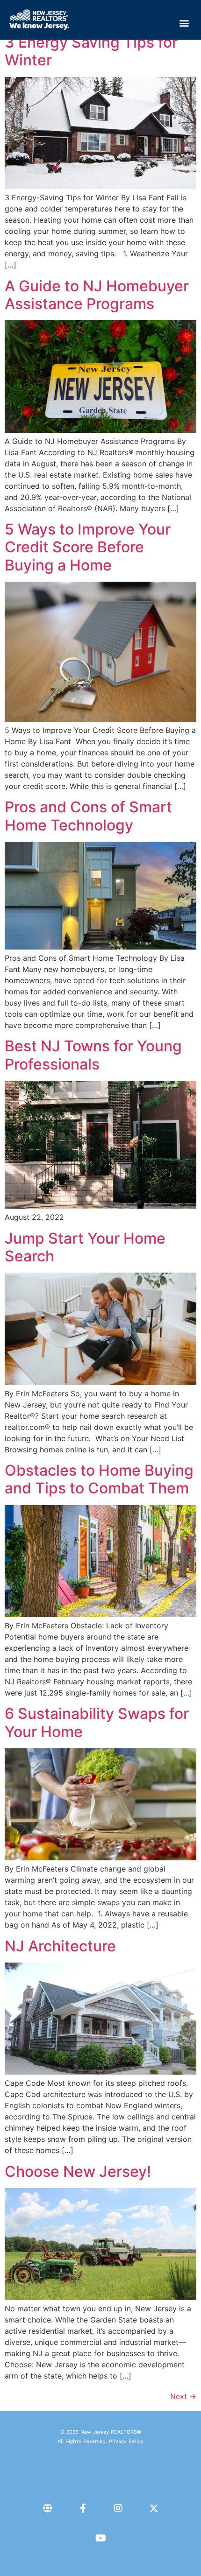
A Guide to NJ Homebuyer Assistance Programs (97, 295)
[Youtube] (100, 2538)
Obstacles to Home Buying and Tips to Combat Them (99, 1479)
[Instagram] (118, 2508)
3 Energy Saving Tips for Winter (91, 51)
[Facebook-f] (83, 2508)
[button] (184, 23)
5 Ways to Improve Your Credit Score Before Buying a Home (88, 547)
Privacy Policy (126, 2441)
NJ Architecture (60, 1946)
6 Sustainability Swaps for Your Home (97, 1722)
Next (183, 2396)
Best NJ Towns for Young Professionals (93, 1055)
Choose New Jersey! (78, 2171)
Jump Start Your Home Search (85, 1247)
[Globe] (47, 2508)
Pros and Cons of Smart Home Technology (88, 816)
